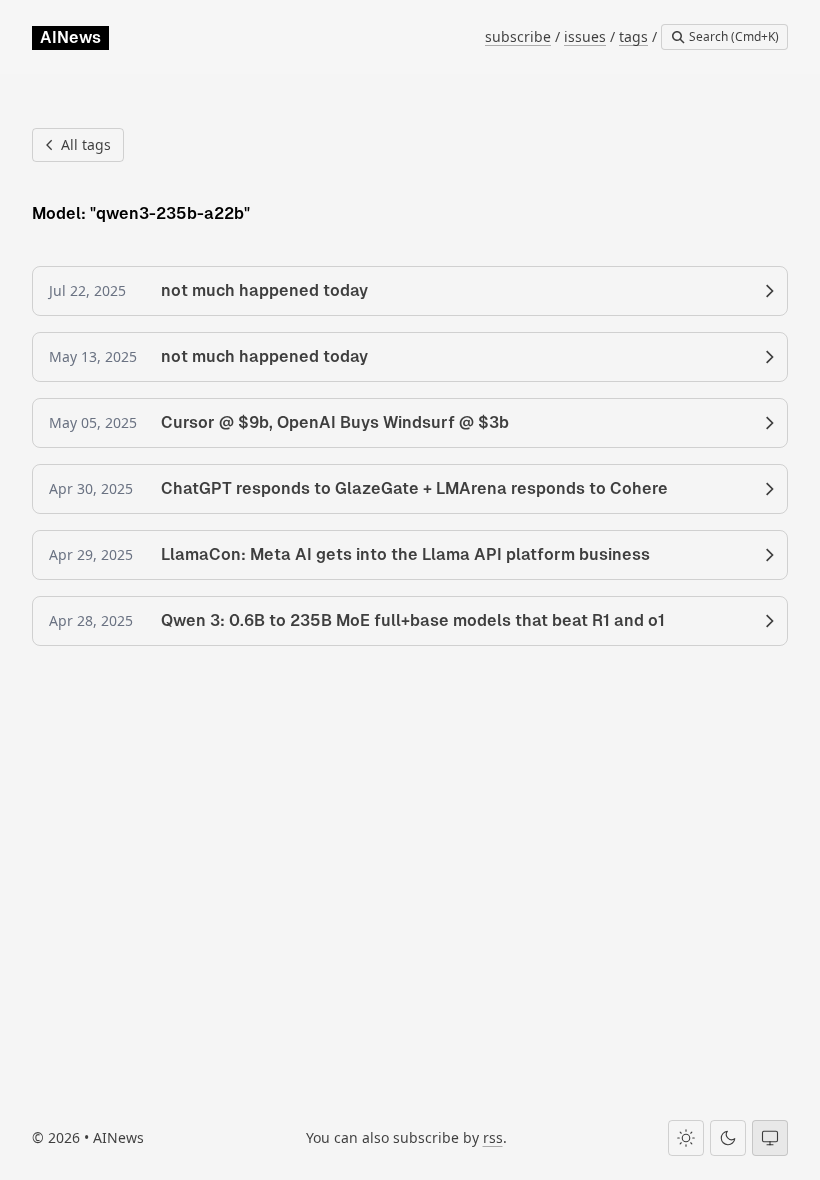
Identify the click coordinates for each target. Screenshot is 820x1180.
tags (633, 36)
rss (493, 1137)
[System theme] (770, 1138)
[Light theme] (686, 1138)
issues (585, 36)
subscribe (518, 36)
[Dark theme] (728, 1138)
